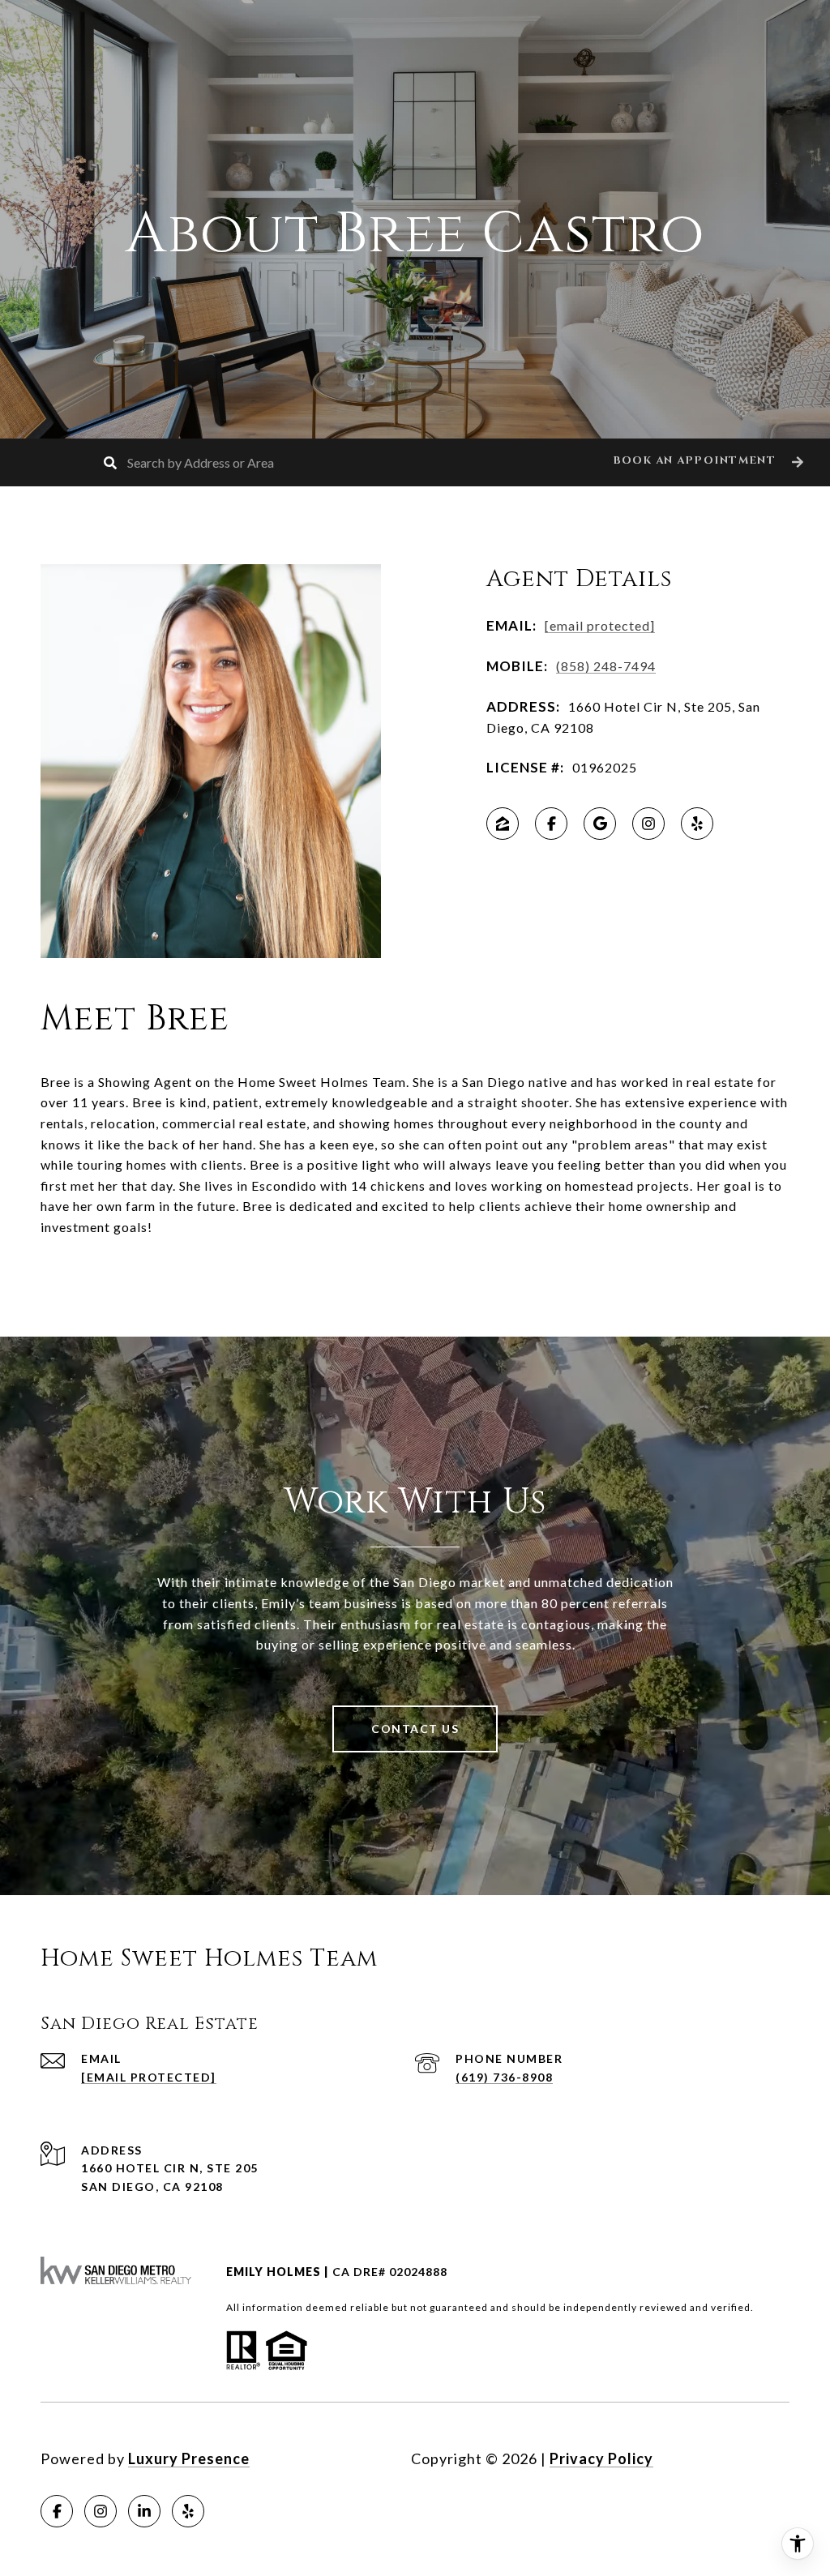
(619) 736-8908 (504, 2077)
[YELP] (697, 824)
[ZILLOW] (503, 824)
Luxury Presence (189, 2458)
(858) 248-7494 (606, 666)
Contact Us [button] (415, 1729)
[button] (706, 462)
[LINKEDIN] (144, 2511)
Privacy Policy (601, 2458)
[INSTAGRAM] (648, 824)
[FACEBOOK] (551, 824)
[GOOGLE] (600, 824)
